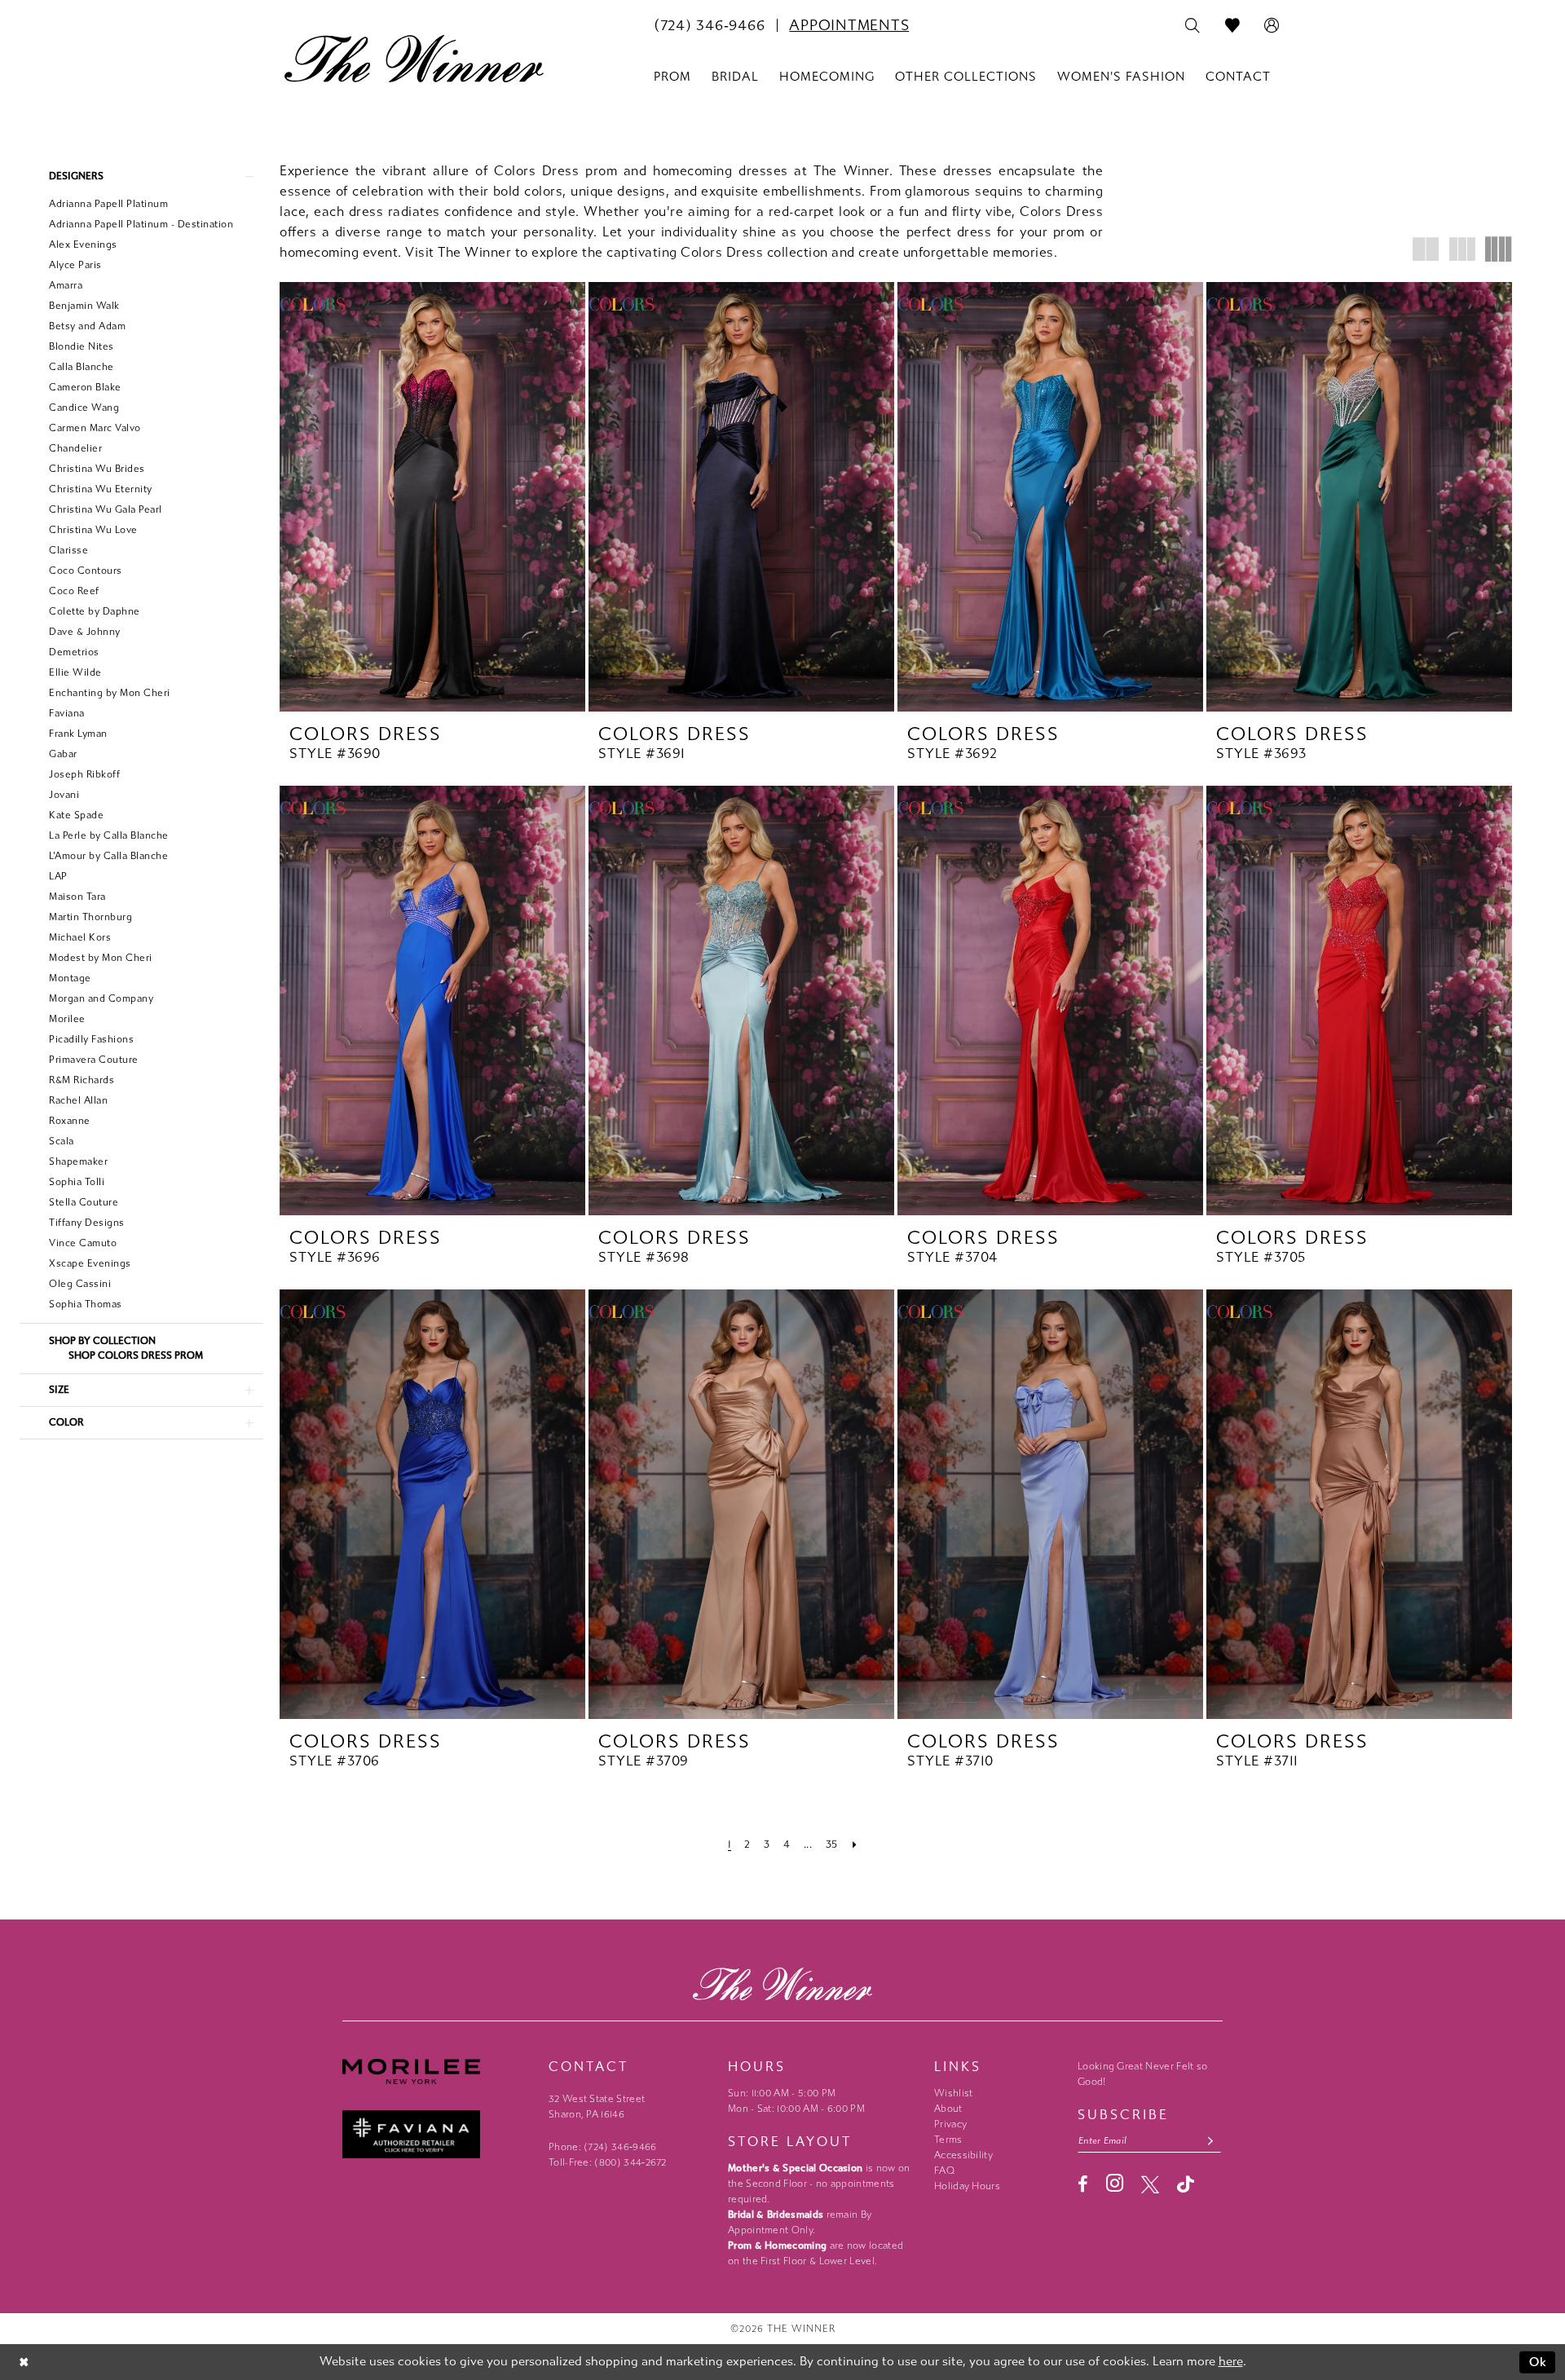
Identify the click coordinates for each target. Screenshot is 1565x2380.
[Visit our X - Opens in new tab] (1150, 2184)
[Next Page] (855, 1844)
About (948, 2109)
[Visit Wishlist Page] (1233, 26)
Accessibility (963, 2155)
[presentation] (432, 497)
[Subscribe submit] (1211, 2141)
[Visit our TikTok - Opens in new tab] (1186, 2184)
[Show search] (1193, 26)
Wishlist (953, 2093)
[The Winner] (414, 59)
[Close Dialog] (24, 2362)
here (1231, 2361)
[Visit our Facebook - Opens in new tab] (1083, 2184)
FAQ (944, 2171)
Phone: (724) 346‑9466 (603, 2147)
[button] (1272, 26)
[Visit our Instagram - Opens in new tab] (1115, 2183)
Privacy (950, 2124)
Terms (948, 2140)
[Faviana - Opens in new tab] (437, 2134)
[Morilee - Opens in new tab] (437, 2071)
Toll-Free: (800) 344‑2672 (608, 2162)
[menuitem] (709, 25)
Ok (1539, 2362)
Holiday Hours (967, 2186)
